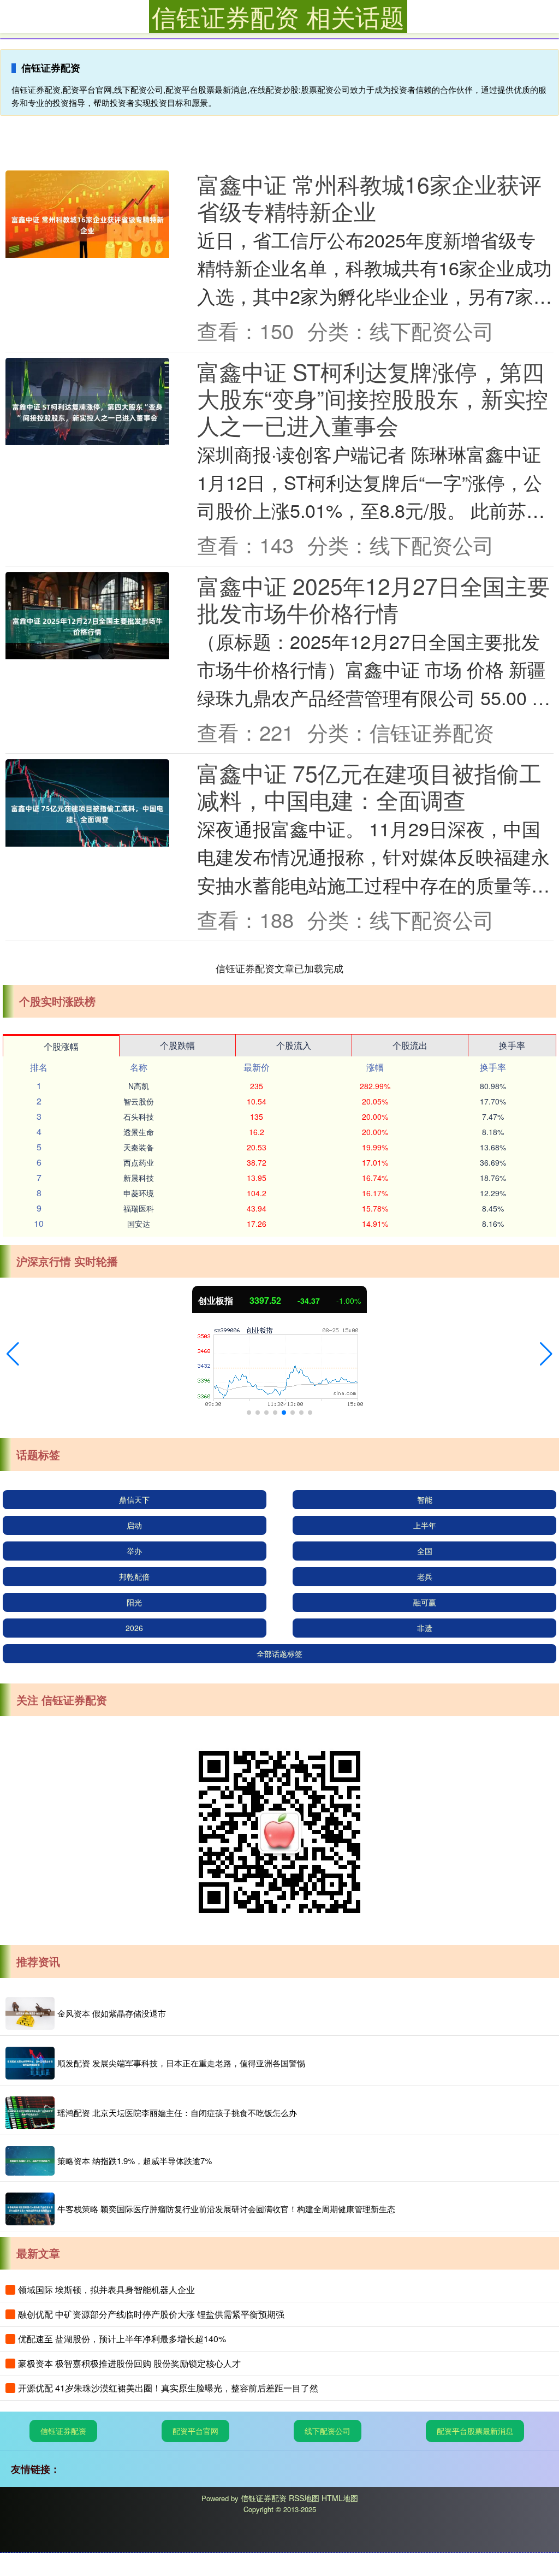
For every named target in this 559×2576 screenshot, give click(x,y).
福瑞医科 (139, 1208)
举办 (134, 1551)
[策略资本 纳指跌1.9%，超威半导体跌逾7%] (30, 2161)
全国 (425, 1551)
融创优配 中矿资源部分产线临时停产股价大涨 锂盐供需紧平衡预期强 (151, 2314)
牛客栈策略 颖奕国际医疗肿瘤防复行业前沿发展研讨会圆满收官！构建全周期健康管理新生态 (226, 2209)
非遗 (425, 1628)
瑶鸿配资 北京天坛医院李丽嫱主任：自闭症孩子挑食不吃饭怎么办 (177, 2113)
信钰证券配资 (63, 2431)
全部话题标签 (279, 1653)
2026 (134, 1628)
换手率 (512, 1045)
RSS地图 (304, 2498)
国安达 (139, 1224)
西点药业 (139, 1162)
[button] (13, 1354)
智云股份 (139, 1101)
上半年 (425, 1525)
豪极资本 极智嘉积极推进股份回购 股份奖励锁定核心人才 (129, 2363)
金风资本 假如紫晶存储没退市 (112, 2013)
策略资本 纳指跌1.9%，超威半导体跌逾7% (135, 2161)
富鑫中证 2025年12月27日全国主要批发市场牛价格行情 (373, 599)
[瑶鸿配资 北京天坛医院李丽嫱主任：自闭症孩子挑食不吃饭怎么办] (30, 2113)
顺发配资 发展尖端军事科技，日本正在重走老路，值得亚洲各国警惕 (181, 2063)
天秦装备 (139, 1147)
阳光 (134, 1602)
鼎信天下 (134, 1499)
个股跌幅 (177, 1045)
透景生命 (139, 1132)
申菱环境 (139, 1193)
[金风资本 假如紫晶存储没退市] (30, 2013)
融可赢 (425, 1602)
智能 (425, 1499)
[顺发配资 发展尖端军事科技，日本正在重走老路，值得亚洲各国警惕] (30, 2063)
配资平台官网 (195, 2431)
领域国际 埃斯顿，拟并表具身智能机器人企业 (106, 2290)
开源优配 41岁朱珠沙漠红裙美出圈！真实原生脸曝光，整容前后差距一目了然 (168, 2388)
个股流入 (294, 1045)
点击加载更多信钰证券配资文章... (280, 968)
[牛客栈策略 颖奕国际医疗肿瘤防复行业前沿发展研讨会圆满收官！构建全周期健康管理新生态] (30, 2209)
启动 (134, 1525)
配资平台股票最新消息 (475, 2431)
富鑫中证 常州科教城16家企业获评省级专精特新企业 (369, 197)
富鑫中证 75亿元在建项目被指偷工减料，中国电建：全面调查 (369, 786)
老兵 (425, 1576)
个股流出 (410, 1045)
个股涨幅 (61, 1046)
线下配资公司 (328, 2431)
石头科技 (139, 1116)
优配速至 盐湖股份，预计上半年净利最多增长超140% (122, 2339)
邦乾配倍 (134, 1576)
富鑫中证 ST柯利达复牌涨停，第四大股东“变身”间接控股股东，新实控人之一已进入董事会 (373, 398)
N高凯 (139, 1086)
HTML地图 (340, 2498)
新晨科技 (139, 1178)
